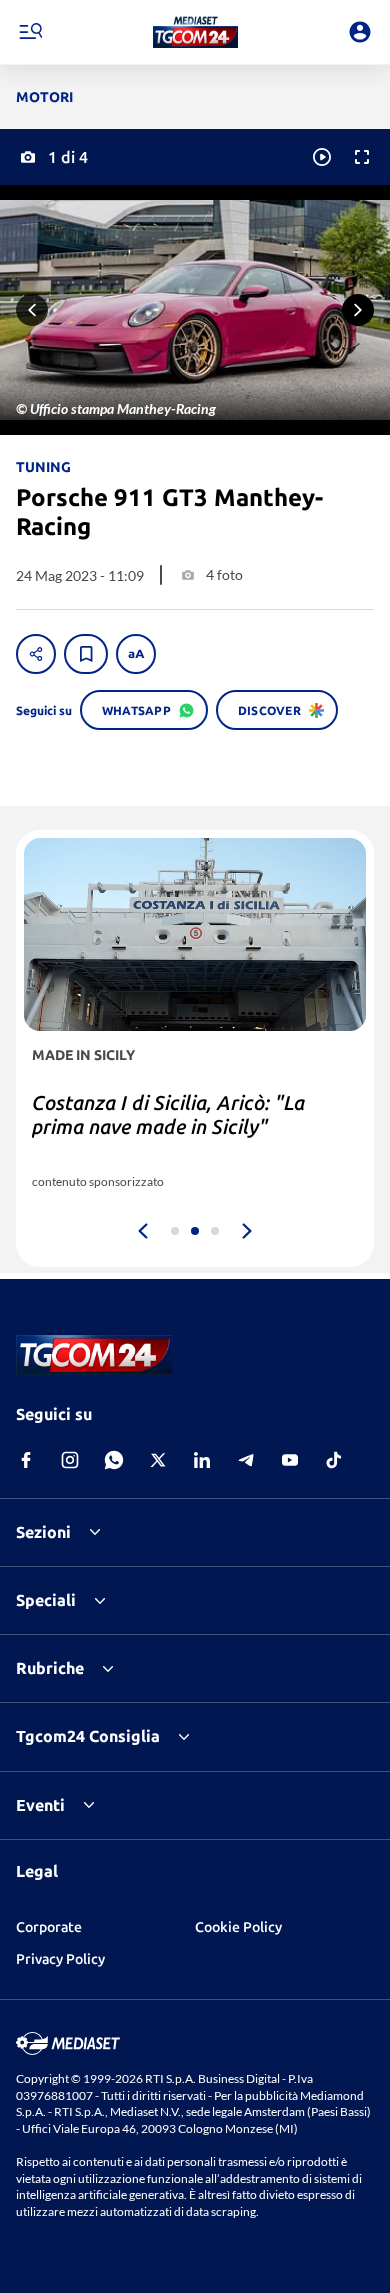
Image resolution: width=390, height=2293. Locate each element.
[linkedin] (202, 1460)
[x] (158, 1460)
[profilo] (360, 32)
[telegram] (246, 1460)
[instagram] (70, 1460)
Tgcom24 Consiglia (88, 1736)
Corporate (49, 1927)
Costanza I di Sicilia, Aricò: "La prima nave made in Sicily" (168, 1114)
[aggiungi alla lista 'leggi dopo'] (86, 654)
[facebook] (26, 1460)
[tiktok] (334, 1460)
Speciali (46, 1600)
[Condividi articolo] (36, 654)
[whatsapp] (114, 1460)
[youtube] (290, 1460)
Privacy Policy (60, 1959)
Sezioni (43, 1532)
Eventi (40, 1805)
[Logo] (195, 32)
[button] (195, 32)
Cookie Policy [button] (238, 1927)
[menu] (30, 32)
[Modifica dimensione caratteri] (136, 654)
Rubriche (50, 1668)
